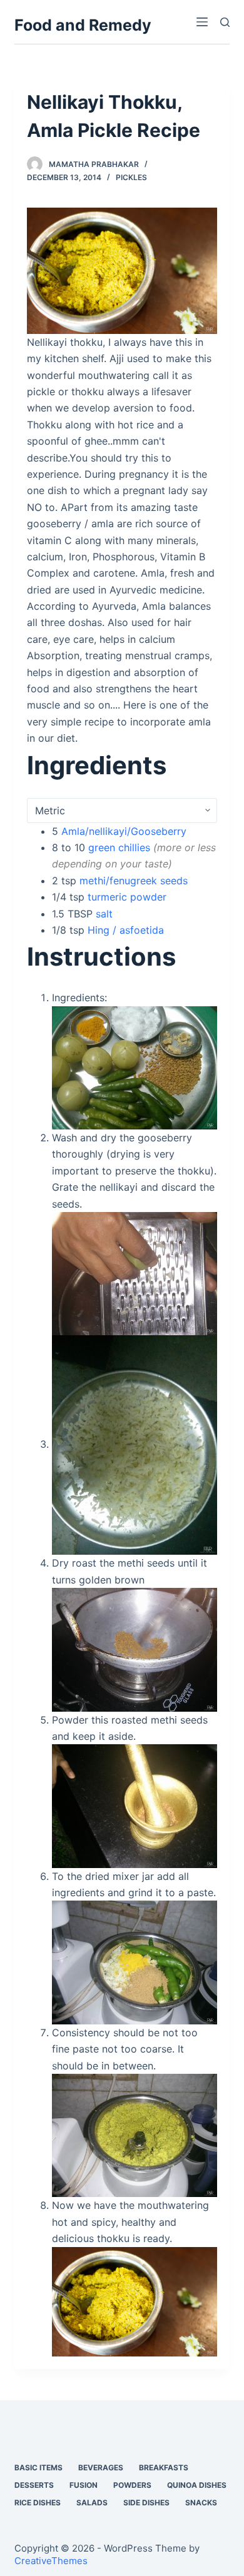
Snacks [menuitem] (201, 2503)
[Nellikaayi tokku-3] (134, 1444)
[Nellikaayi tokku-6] (134, 1962)
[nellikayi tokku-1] (122, 270)
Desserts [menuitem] (34, 2485)
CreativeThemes (51, 2561)
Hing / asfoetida (126, 930)
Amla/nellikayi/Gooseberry (124, 831)
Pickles (131, 177)
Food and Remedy (83, 25)
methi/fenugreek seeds (134, 881)
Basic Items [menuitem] (38, 2467)
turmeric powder (127, 897)
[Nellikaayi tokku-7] (134, 2134)
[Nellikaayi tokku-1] (134, 1067)
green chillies (119, 847)
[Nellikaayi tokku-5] (134, 1805)
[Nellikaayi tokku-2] (134, 1273)
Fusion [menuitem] (84, 2485)
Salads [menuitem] (92, 2503)
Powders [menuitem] (132, 2485)
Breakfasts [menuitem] (164, 2467)
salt (104, 914)
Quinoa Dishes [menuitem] (197, 2485)
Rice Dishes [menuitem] (38, 2503)
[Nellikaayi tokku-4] (134, 1649)
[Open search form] (225, 22)
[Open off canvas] (202, 22)
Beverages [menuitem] (101, 2467)
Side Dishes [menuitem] (146, 2503)
